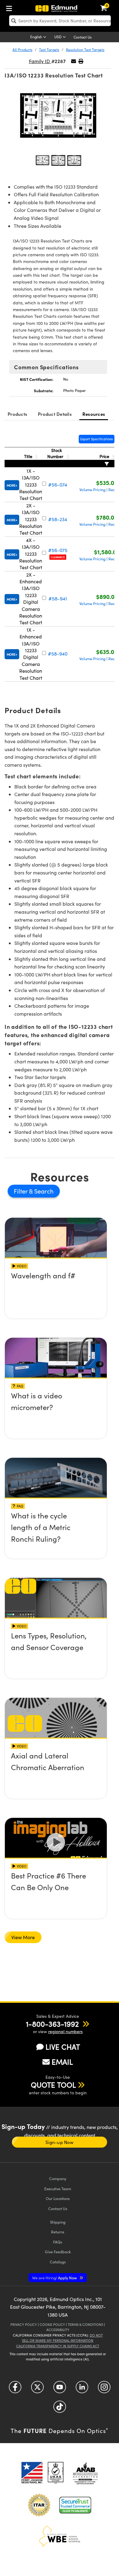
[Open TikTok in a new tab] (60, 2409)
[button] (81, 61)
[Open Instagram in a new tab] (104, 2389)
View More (23, 1937)
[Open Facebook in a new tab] (15, 2389)
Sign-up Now (59, 2142)
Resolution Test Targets (85, 50)
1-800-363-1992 (52, 2024)
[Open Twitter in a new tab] (37, 2389)
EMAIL (62, 2062)
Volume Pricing (92, 490)
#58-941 (58, 598)
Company (58, 2178)
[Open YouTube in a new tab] (60, 2389)
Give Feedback (58, 2252)
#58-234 (58, 519)
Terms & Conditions (85, 2324)
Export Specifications (97, 439)
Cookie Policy (52, 2324)
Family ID (40, 61)
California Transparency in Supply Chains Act (58, 2346)
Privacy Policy (24, 2324)
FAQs (58, 2242)
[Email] (74, 61)
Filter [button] (21, 1191)
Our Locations (58, 2198)
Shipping (58, 2222)
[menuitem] (11, 7)
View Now (56, 1293)
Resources (94, 414)
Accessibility (58, 2330)
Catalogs (58, 2262)
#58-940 (58, 654)
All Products (22, 50)
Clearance (58, 557)
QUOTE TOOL (53, 2085)
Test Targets (49, 50)
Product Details (55, 414)
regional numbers (65, 2031)
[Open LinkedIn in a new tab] (82, 2389)
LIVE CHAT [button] (63, 2047)
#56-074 (58, 485)
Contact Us (83, 37)
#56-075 (58, 550)
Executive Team (58, 2189)
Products (17, 414)
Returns (58, 2232)
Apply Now (55, 2278)
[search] (60, 21)
